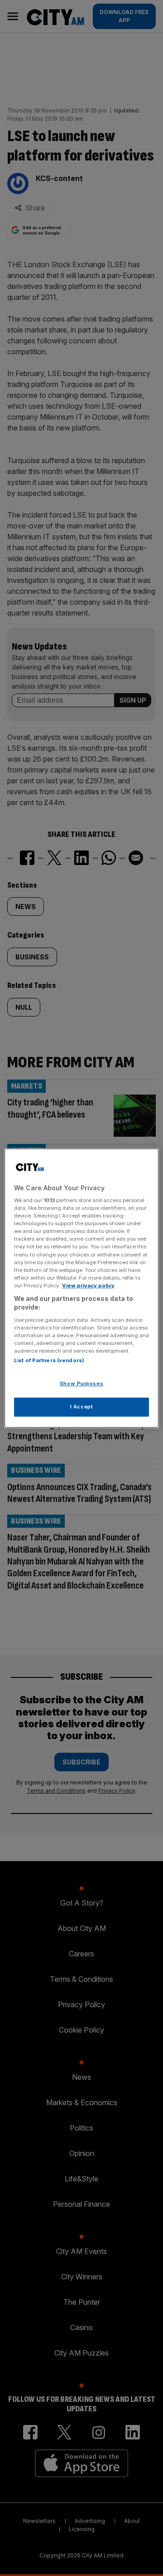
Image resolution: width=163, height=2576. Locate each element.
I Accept (82, 1407)
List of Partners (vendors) (49, 1361)
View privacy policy (88, 1286)
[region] (81, 1288)
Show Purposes (81, 1384)
